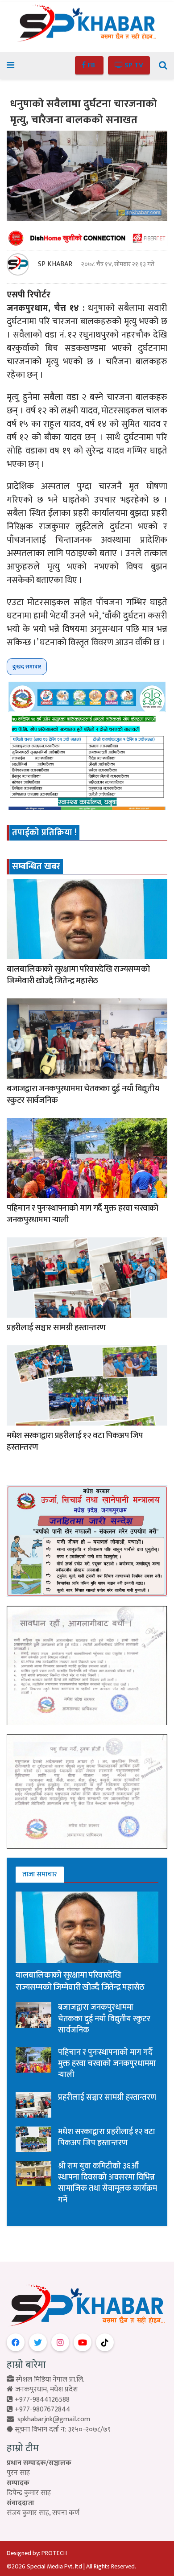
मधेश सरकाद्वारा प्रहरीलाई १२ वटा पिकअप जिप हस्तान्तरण (75, 1442)
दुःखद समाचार (27, 667)
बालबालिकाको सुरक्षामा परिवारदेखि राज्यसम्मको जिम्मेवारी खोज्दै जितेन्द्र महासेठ (78, 975)
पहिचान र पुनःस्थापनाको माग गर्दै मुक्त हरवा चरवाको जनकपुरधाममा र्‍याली (83, 1214)
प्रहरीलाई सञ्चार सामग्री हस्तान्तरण (56, 1328)
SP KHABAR (55, 264)
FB (91, 65)
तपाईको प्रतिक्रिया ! (44, 833)
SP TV (133, 65)
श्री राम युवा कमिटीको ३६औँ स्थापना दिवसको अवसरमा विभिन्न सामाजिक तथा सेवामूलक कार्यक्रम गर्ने (108, 2183)
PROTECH (54, 2553)
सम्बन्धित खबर (36, 866)
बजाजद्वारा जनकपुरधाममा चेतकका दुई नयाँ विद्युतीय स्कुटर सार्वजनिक (83, 1095)
